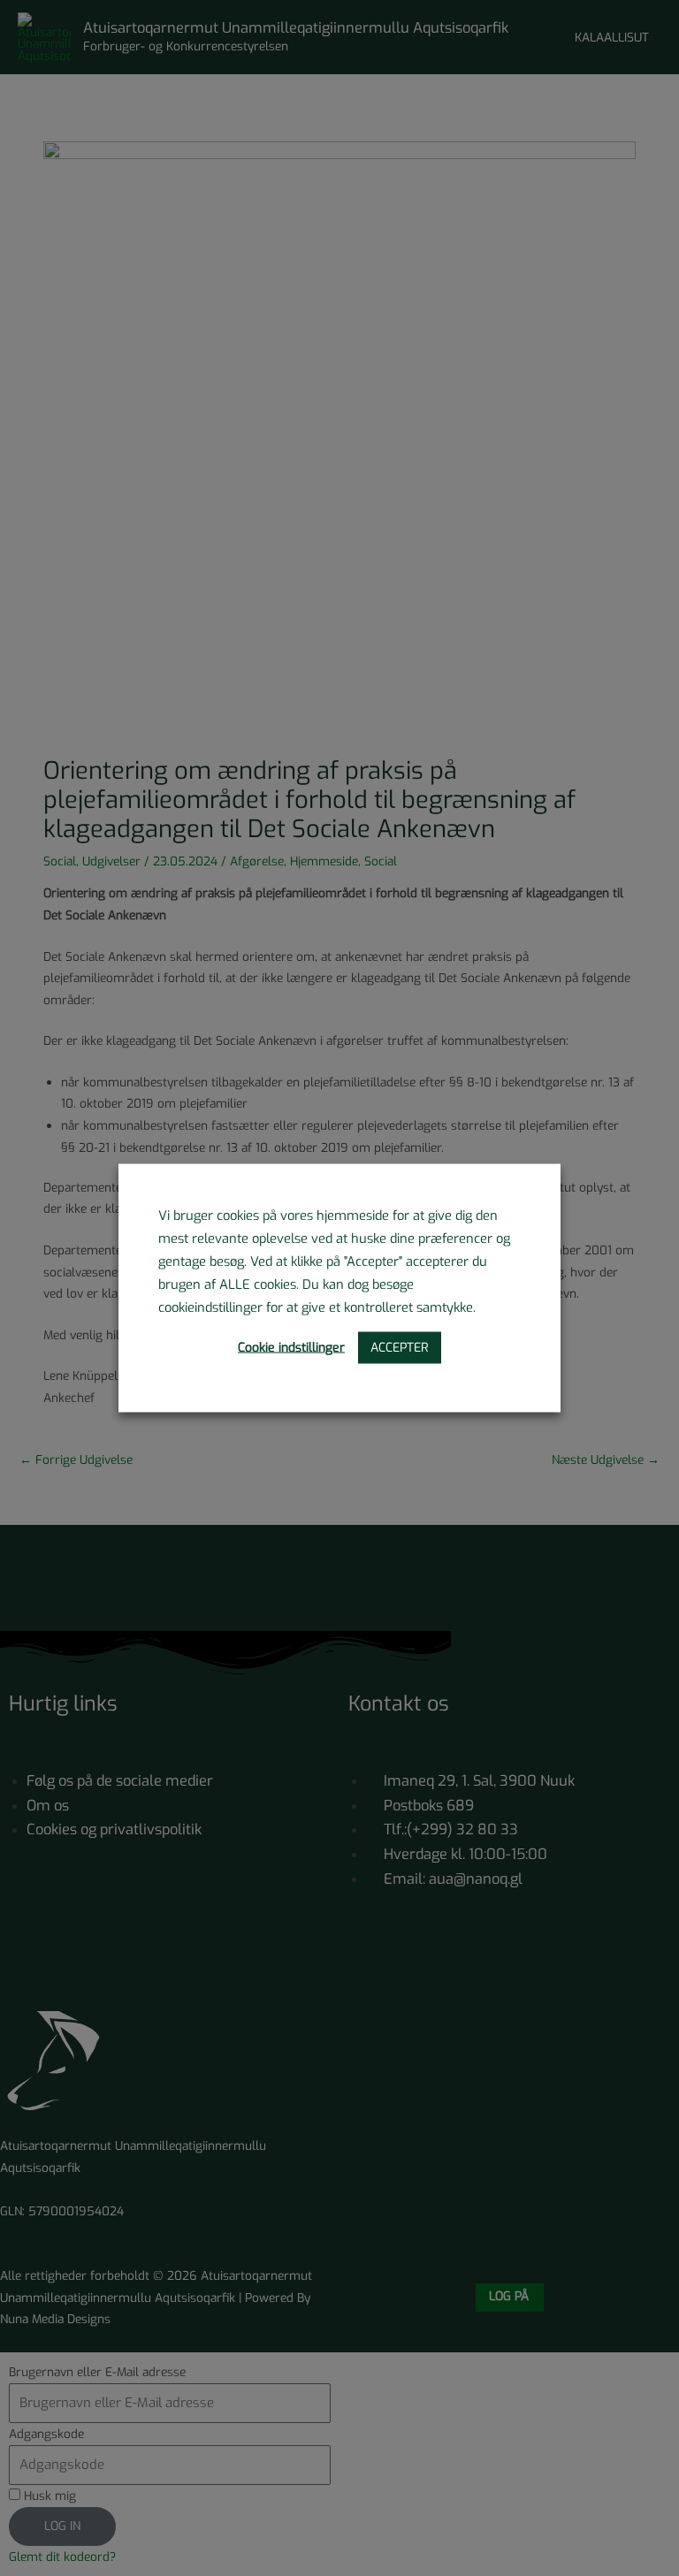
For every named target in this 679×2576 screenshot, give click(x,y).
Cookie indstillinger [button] (291, 1348)
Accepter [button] (400, 1348)
